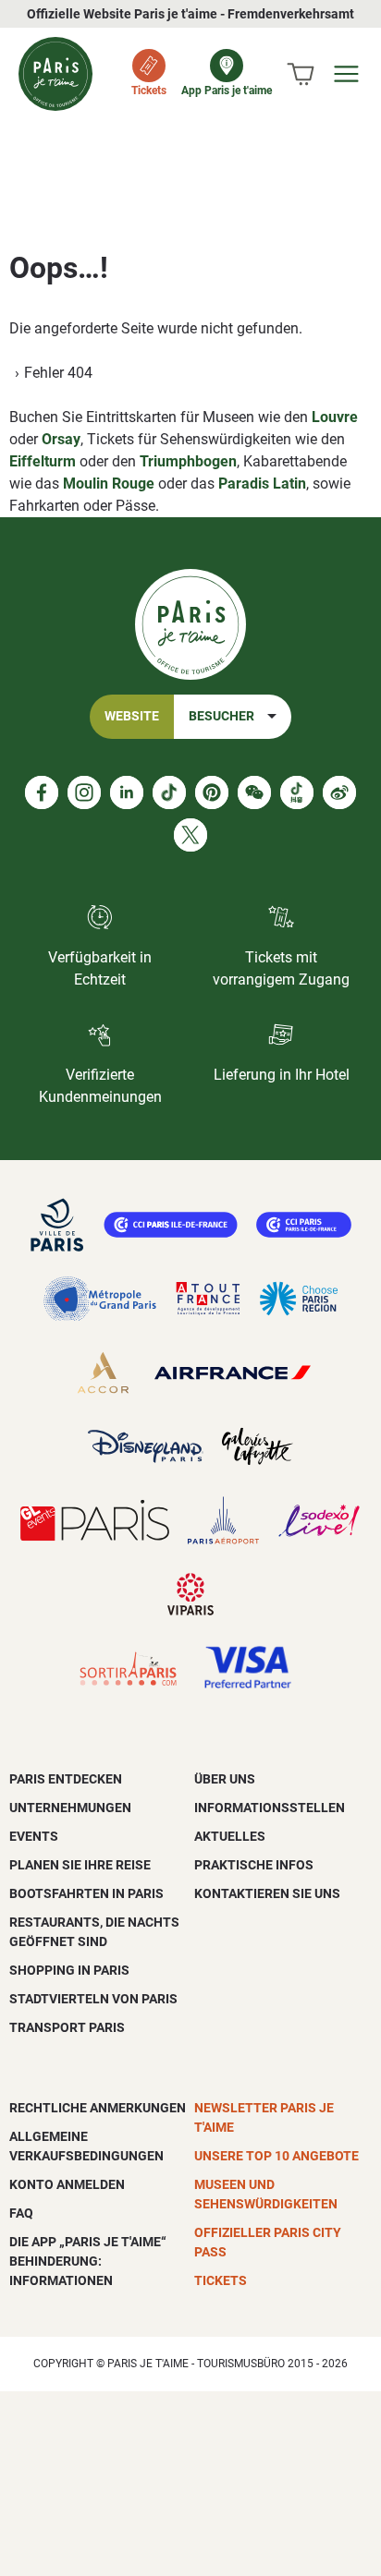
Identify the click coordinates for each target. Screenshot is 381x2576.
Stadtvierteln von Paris (93, 1999)
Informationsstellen (270, 1808)
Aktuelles (230, 1836)
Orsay (61, 439)
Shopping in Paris (69, 1970)
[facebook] (42, 792)
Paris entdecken (66, 1779)
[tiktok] (169, 792)
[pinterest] (212, 792)
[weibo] (339, 792)
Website (132, 716)
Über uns (225, 1779)
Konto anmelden (67, 2184)
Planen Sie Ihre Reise (80, 1865)
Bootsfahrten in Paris (86, 1893)
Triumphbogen (188, 461)
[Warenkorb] (301, 74)
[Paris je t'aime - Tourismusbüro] (55, 74)
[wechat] (254, 792)
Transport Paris (67, 2027)
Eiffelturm (43, 461)
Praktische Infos (254, 1865)
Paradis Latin (262, 484)
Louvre (335, 417)
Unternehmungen (70, 1808)
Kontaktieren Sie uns (267, 1893)
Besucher (221, 716)
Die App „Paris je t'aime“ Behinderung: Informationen (88, 2261)
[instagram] (84, 792)
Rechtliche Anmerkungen (98, 2108)
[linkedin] (127, 792)
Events (34, 1836)
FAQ (21, 2213)
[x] (190, 835)
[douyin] (297, 792)
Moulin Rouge (109, 484)
